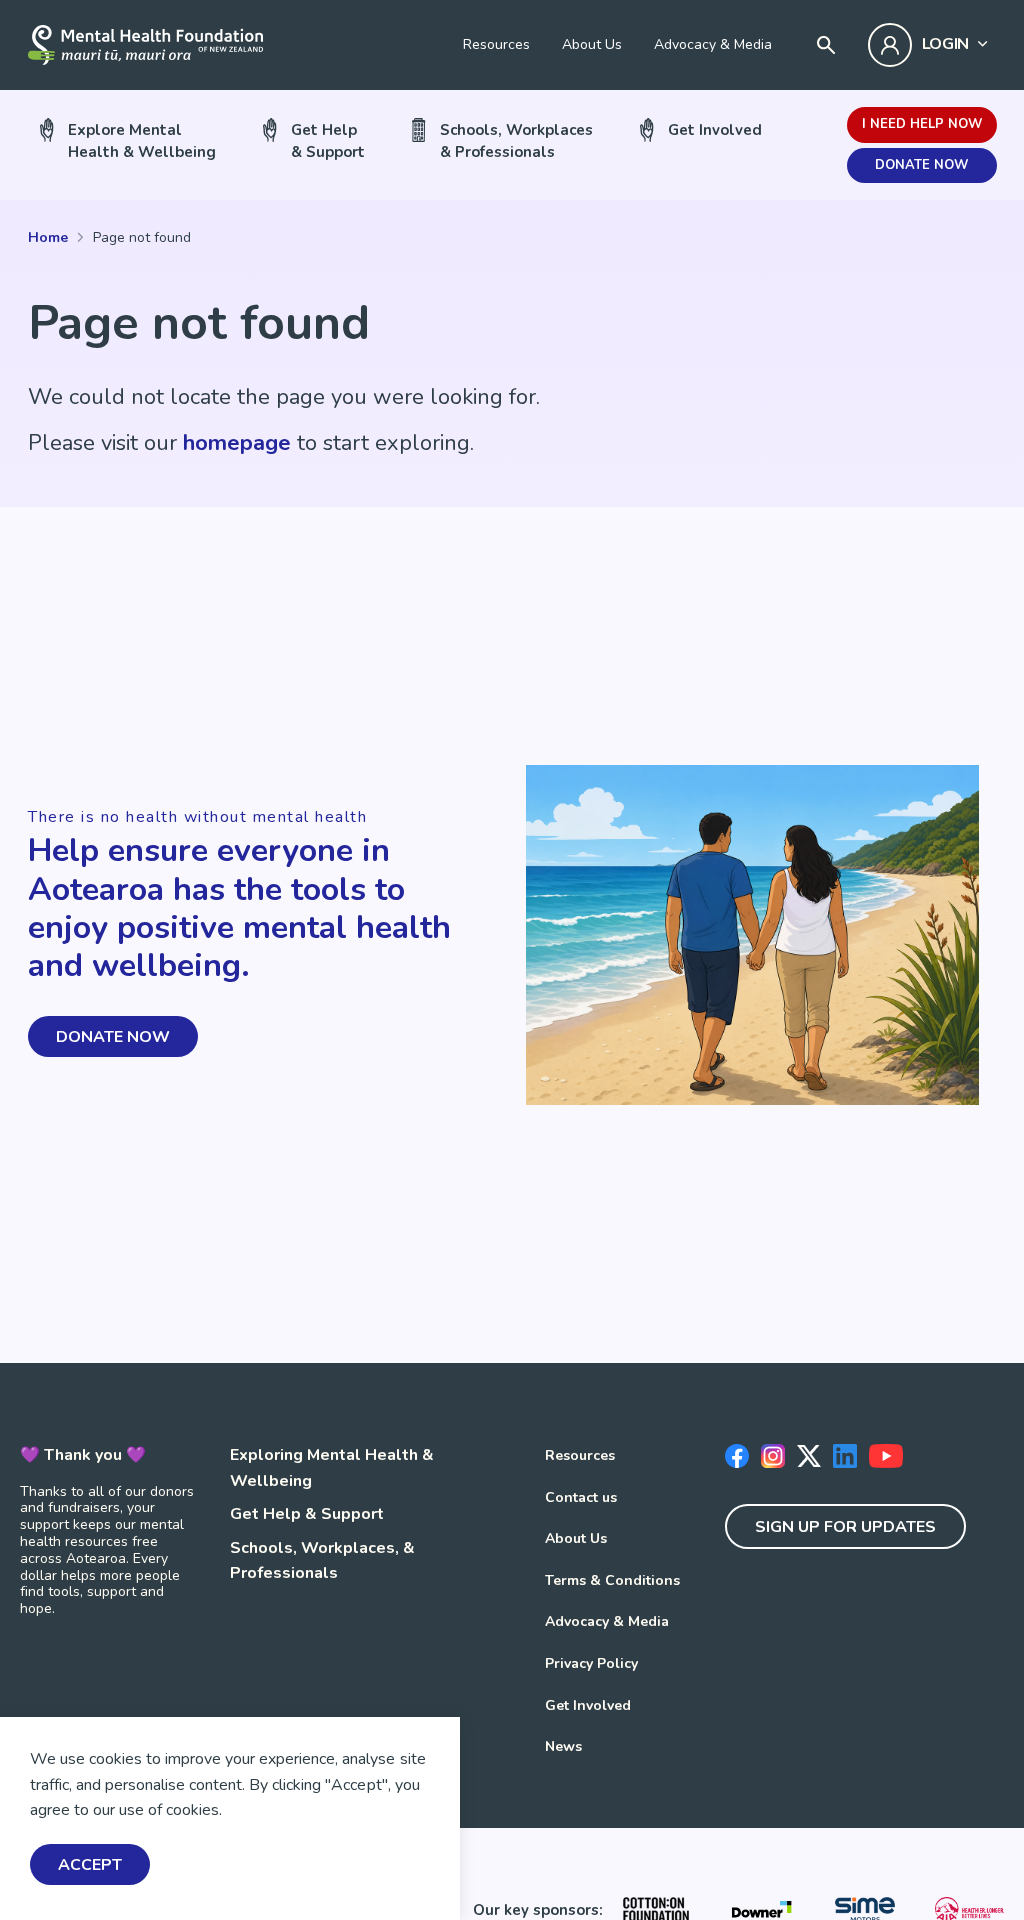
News (563, 1746)
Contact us (581, 1497)
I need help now (922, 124)
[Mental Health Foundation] (145, 45)
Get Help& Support (328, 141)
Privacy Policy (591, 1663)
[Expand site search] (826, 45)
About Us (592, 44)
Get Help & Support (307, 1514)
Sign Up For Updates (845, 1527)
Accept (90, 1865)
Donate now (921, 165)
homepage (237, 443)
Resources (496, 44)
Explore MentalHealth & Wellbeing (142, 141)
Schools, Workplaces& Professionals (516, 141)
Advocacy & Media (713, 44)
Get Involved (715, 130)
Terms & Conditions (612, 1580)
